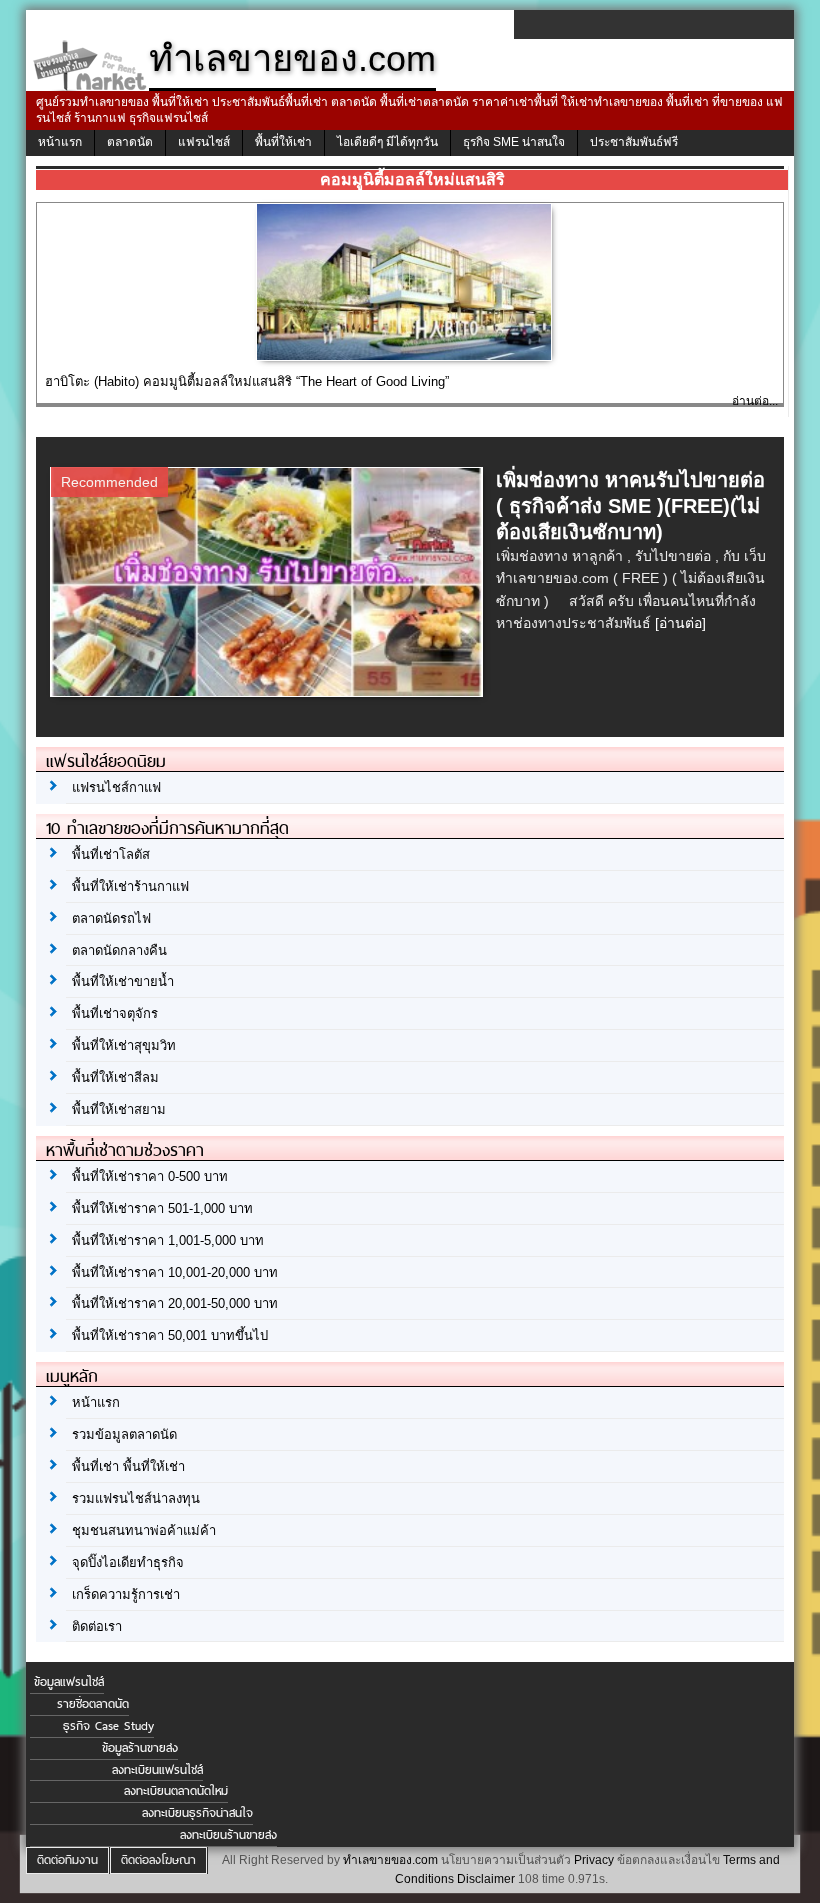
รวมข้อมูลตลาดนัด (124, 1434)
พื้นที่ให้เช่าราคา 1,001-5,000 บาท (168, 1240)
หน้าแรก (60, 142)
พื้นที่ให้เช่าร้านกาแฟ (130, 886)
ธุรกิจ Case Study (108, 1726)
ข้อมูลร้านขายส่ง (140, 1748)
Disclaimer (486, 1879)
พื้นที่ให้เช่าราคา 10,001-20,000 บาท (175, 1272)
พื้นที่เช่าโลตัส (111, 854)
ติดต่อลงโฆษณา (158, 1860)
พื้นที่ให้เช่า (283, 142)
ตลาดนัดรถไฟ (111, 918)
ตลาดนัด (130, 142)
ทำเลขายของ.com (390, 1860)
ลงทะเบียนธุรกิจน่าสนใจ (197, 1813)
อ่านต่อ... (755, 401)
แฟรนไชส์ (204, 142)
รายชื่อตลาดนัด (93, 1704)
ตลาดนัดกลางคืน (119, 950)
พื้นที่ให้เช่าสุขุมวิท (124, 1045)
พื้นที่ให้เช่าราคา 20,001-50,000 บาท (175, 1303)
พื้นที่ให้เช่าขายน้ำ (123, 981)
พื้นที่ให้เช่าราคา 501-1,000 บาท (162, 1208)
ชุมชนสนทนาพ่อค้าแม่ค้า (144, 1530)
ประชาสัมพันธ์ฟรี (634, 142)
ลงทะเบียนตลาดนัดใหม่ (176, 1791)
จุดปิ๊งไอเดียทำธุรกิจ (128, 1562)
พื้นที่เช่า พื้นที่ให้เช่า (128, 1466)
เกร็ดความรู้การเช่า (126, 1594)
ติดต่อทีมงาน (67, 1860)
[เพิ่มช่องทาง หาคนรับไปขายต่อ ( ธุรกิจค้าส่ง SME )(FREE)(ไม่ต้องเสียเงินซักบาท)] (269, 691)
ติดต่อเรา (97, 1626)
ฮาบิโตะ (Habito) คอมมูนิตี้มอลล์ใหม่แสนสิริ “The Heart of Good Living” (247, 381)
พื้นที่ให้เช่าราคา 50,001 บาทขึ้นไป (170, 1335)
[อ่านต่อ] (680, 623)
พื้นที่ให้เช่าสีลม (115, 1077)
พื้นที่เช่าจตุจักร (115, 1013)
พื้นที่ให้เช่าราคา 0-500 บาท (150, 1176)
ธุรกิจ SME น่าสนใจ (514, 142)
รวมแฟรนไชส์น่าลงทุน (136, 1498)
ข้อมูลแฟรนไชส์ (69, 1682)
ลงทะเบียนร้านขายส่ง (228, 1835)
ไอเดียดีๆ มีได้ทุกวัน (387, 142)
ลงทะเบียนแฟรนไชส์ (157, 1770)
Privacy (594, 1860)
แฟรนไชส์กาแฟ (116, 787)
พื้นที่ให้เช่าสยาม (119, 1109)
